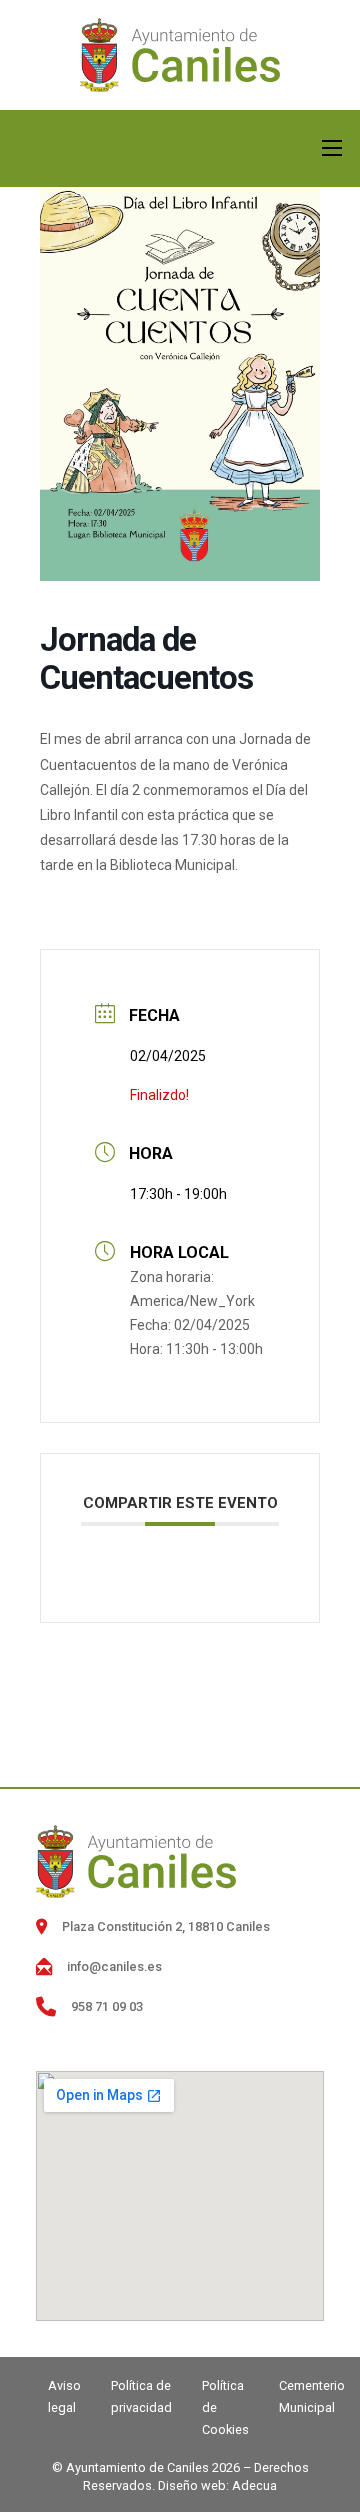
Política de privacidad (141, 2396)
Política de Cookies (225, 2407)
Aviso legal (64, 2396)
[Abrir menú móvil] (332, 148)
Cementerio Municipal (312, 2396)
